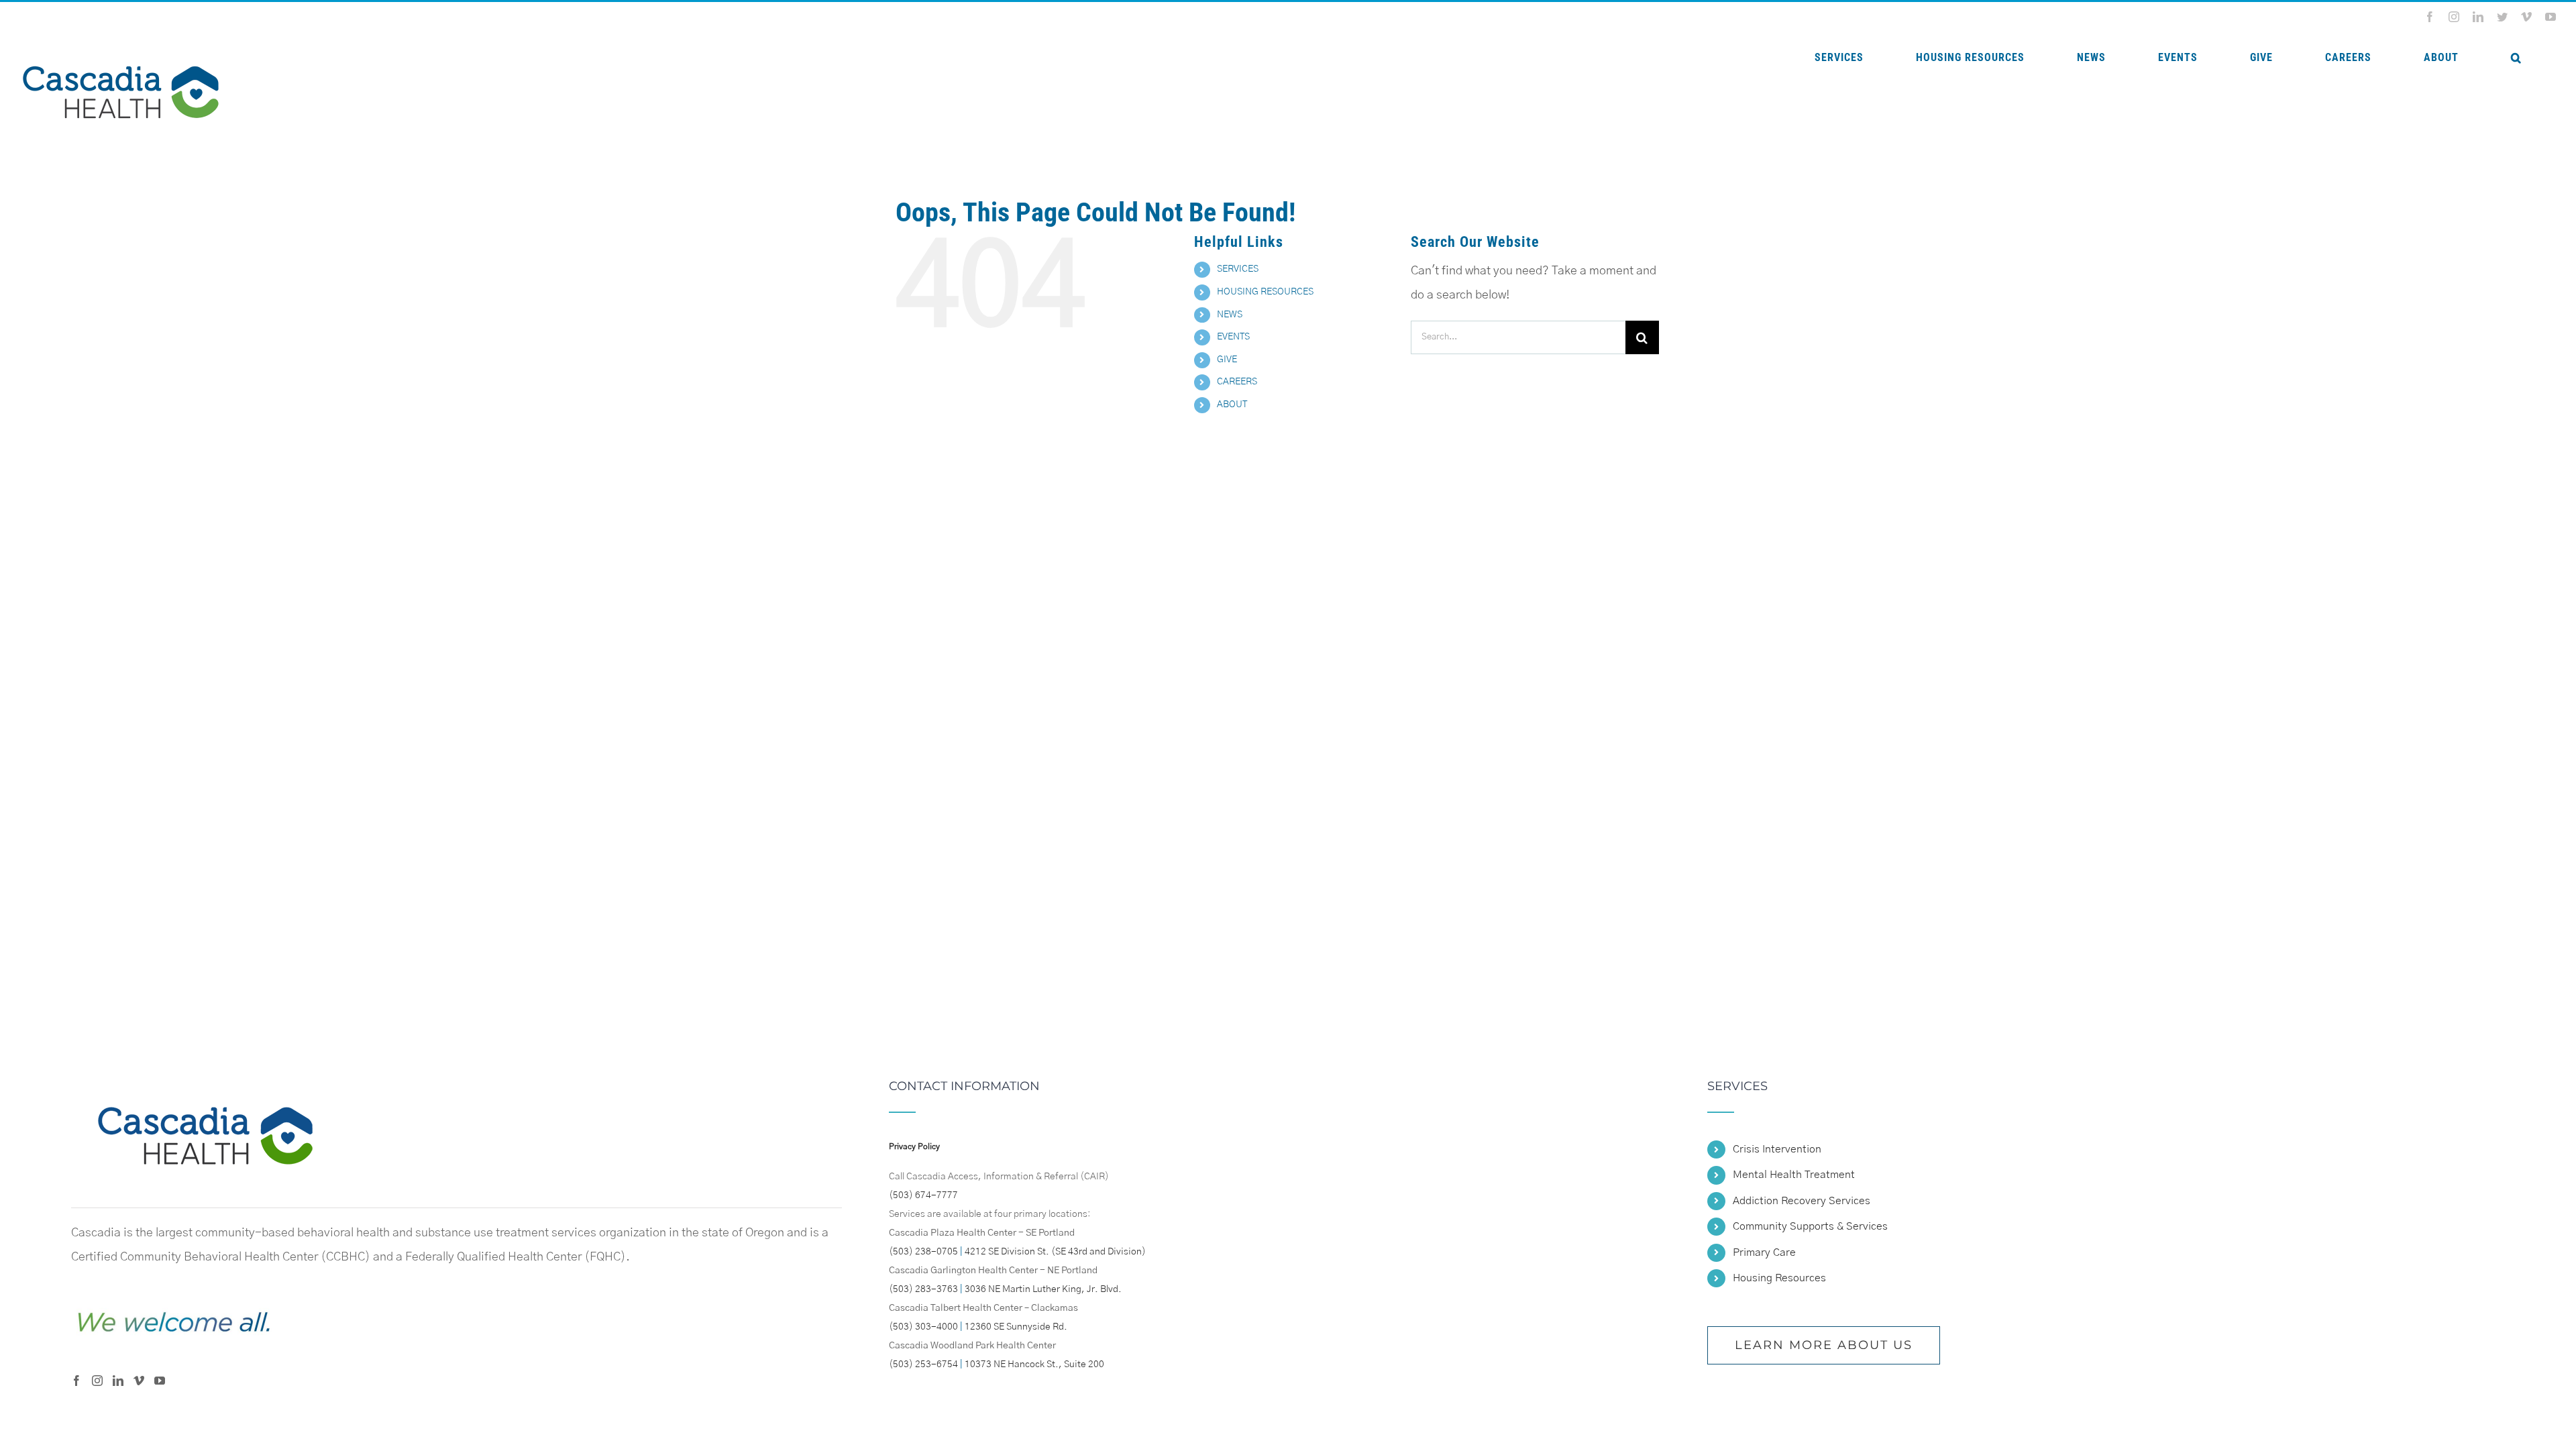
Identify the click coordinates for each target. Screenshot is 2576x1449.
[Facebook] (76, 1381)
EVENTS (1233, 337)
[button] (2516, 58)
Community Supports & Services (1810, 1226)
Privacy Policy (914, 1146)
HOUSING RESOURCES (1265, 292)
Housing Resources (1779, 1278)
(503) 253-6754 (923, 1364)
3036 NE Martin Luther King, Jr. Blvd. (1043, 1289)
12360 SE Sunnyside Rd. (1016, 1327)
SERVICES (1238, 269)
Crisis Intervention (1777, 1149)
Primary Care (1764, 1252)
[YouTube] (160, 1381)
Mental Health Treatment (1794, 1175)
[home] (205, 1092)
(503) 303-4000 (923, 1327)
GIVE (1227, 360)
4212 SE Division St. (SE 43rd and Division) (1055, 1252)
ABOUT (1232, 405)
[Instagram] (97, 1381)
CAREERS (1237, 382)
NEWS (1230, 315)
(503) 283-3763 (923, 1289)
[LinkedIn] (118, 1381)
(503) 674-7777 (923, 1195)
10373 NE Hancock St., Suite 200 (1034, 1364)
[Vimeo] (139, 1381)
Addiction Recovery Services (1802, 1201)
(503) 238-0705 (923, 1252)
